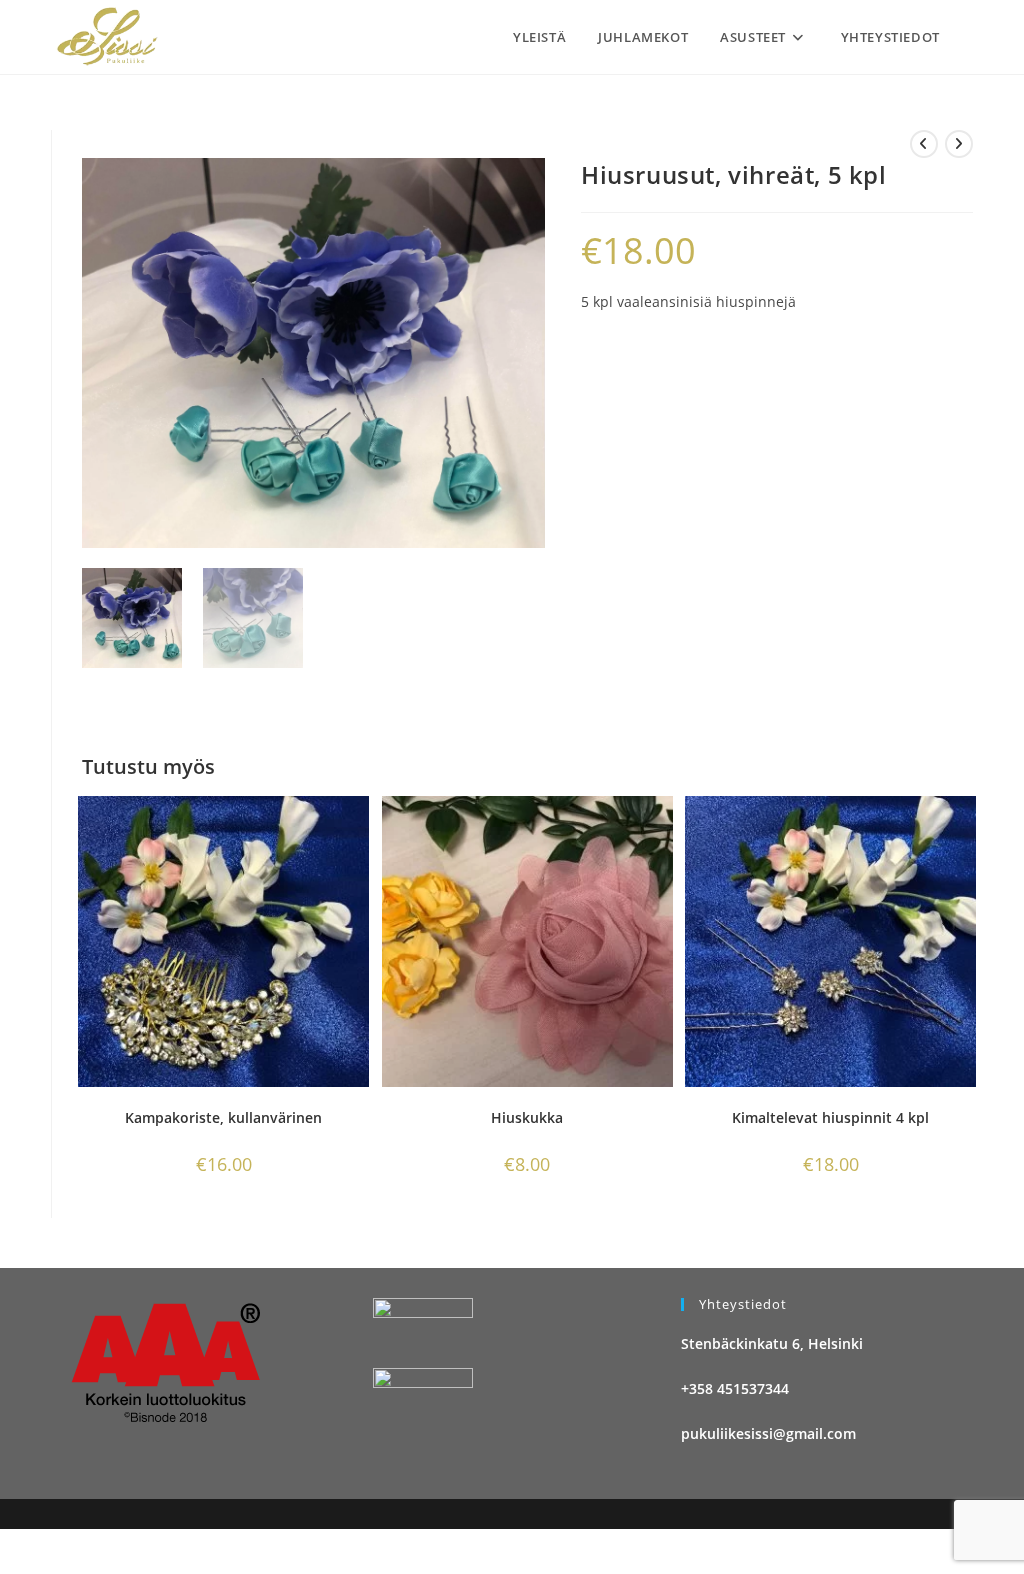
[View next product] (959, 144)
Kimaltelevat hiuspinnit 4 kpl (830, 1117)
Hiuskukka (527, 1117)
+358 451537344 (735, 1388)
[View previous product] (924, 144)
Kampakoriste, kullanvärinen (223, 1117)
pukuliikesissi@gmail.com (768, 1433)
